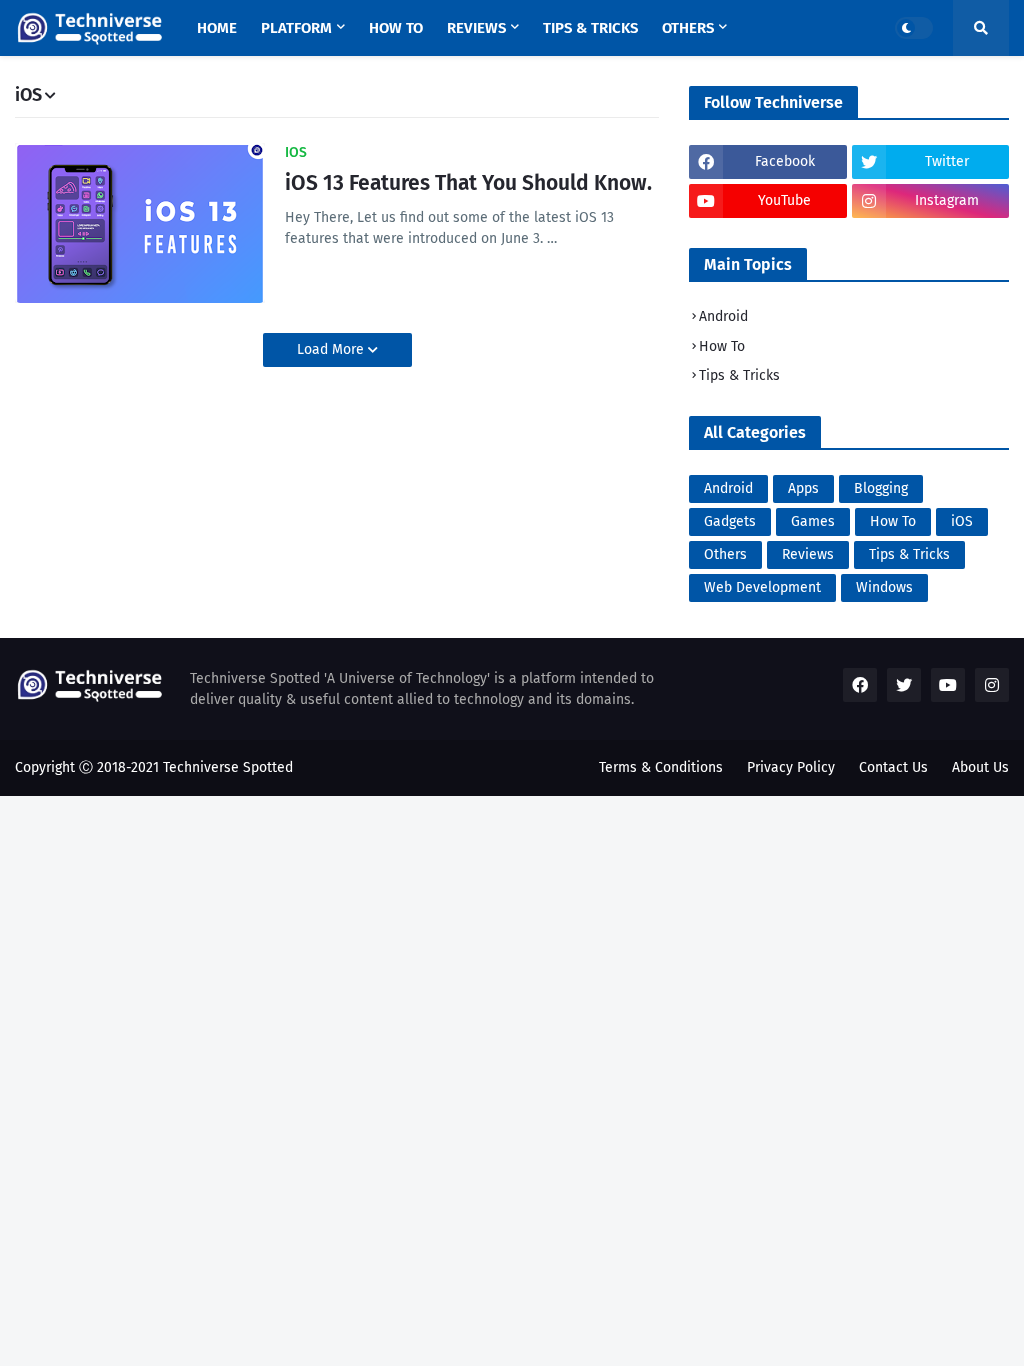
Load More (332, 349)
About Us (980, 767)
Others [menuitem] (688, 28)
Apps (803, 488)
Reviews (808, 554)
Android (723, 316)
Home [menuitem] (217, 28)
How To (722, 346)
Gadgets (730, 521)
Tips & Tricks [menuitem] (590, 28)
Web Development (762, 587)
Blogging (881, 488)
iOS (962, 521)
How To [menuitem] (396, 28)
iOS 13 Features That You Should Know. (468, 183)
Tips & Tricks (739, 375)
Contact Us (893, 767)
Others (725, 554)
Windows (884, 587)
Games (813, 521)
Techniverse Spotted (228, 767)
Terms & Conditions (661, 767)
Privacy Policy (791, 767)
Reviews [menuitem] (476, 28)
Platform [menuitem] (296, 28)
